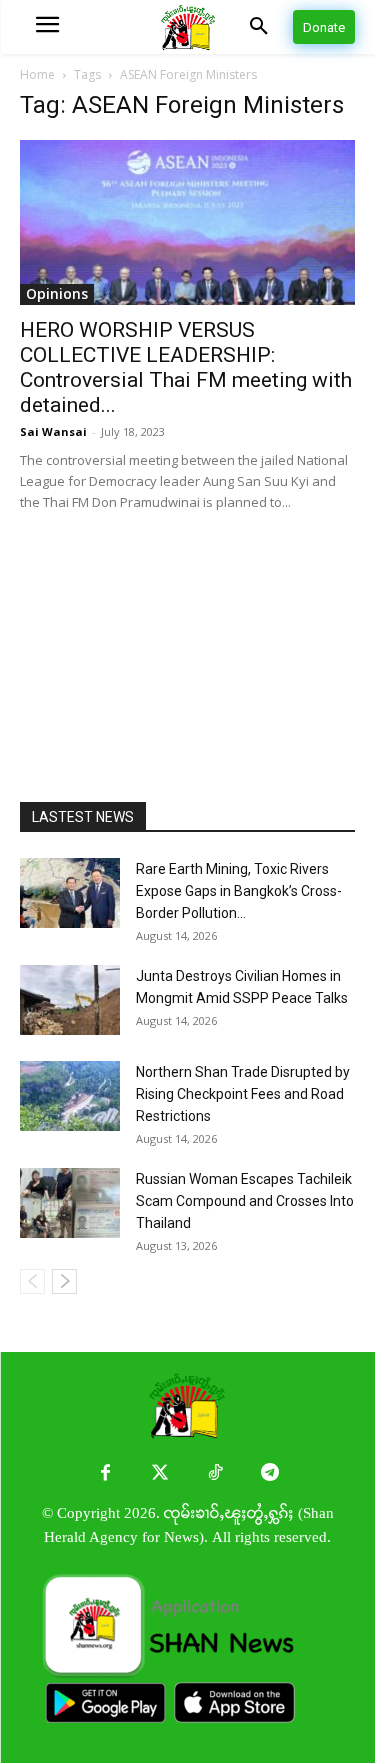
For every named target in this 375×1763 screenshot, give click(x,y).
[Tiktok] (215, 1473)
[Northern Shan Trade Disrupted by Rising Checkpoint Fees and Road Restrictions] (70, 1096)
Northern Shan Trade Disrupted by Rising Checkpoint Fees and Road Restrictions (243, 1094)
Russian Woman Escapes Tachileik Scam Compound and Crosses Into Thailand (245, 1201)
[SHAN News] (188, 27)
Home (37, 74)
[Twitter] (160, 1473)
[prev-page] (32, 1281)
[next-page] (64, 1281)
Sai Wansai (53, 431)
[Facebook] (105, 1473)
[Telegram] (270, 1473)
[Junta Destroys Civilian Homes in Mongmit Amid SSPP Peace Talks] (70, 1000)
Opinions (57, 293)
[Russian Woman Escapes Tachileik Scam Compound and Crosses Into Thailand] (70, 1203)
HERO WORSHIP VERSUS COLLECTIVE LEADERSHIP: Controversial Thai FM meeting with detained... (186, 367)
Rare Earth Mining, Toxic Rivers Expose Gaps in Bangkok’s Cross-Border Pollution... (239, 891)
